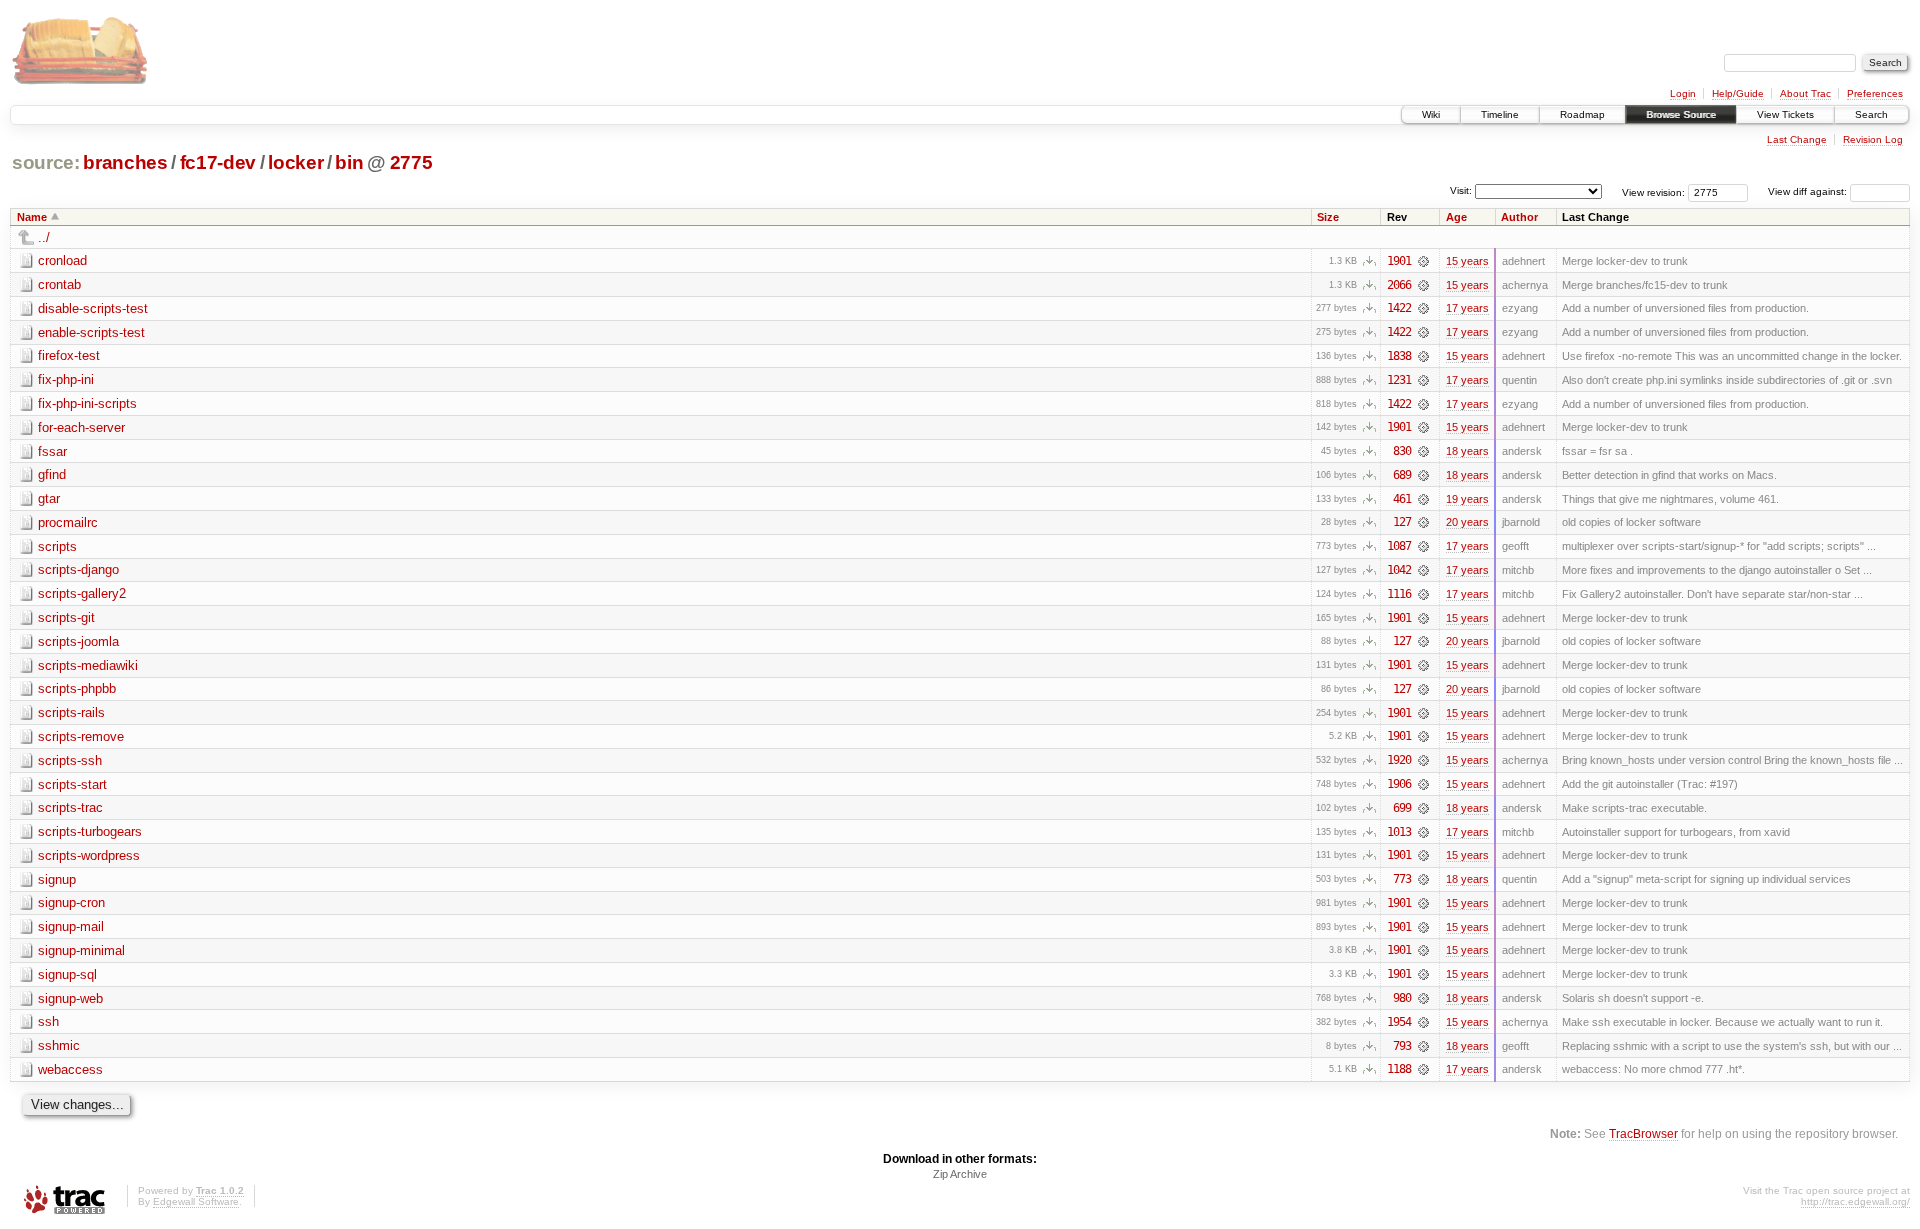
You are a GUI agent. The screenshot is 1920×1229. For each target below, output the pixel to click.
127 (1402, 522)
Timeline (1500, 114)
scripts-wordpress (89, 855)
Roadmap (1582, 114)
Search (1871, 114)
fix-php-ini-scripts (87, 403)
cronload (62, 260)
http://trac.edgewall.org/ (1855, 1201)
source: (46, 162)
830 (1402, 451)
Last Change (1797, 139)
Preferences (1875, 93)
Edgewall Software (196, 1201)
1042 (1399, 570)
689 (1402, 475)
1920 (1399, 760)
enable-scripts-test (91, 332)
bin (349, 162)
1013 (1399, 832)
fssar (52, 451)
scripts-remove (81, 736)
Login (1683, 93)
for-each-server (81, 427)
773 (1402, 879)
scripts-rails (71, 712)
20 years (1467, 522)
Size (1328, 217)
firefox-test (69, 355)
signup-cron (71, 902)
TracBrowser (1643, 1133)
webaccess (70, 1069)
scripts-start (72, 784)
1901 (1399, 261)
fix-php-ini (66, 379)
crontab (59, 284)
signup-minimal (81, 950)
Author (1519, 217)
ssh (48, 1021)
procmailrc (68, 522)
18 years (1467, 451)
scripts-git (66, 617)
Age (1456, 217)
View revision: (1653, 191)
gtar (49, 498)
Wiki (1431, 114)
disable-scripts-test (93, 308)
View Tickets (1785, 114)
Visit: (1461, 190)
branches (125, 162)
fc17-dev (218, 162)
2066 (1399, 285)
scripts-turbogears (90, 831)
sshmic (59, 1045)
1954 (1399, 1022)
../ (44, 237)
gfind (52, 474)
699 (1402, 808)
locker (295, 162)
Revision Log (1873, 139)
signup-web (70, 998)
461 (1402, 499)
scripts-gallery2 (82, 593)
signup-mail (71, 926)
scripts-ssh (70, 760)
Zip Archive (960, 1174)
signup (57, 879)
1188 (1399, 1069)
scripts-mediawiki (88, 665)
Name (32, 217)
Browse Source (1681, 114)
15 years (1467, 261)
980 (1402, 998)
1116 (1399, 594)
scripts (57, 546)
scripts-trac (70, 807)
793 (1402, 1046)
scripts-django (78, 569)
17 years (1467, 308)
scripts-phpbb (77, 688)
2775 (411, 162)
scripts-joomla (78, 641)
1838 (1399, 356)
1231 (1399, 380)
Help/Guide (1738, 93)
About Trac (1805, 93)
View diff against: (1809, 191)
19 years (1467, 499)
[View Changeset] (1423, 261)
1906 (1399, 784)
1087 (1399, 546)
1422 (1399, 308)
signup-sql (67, 974)
